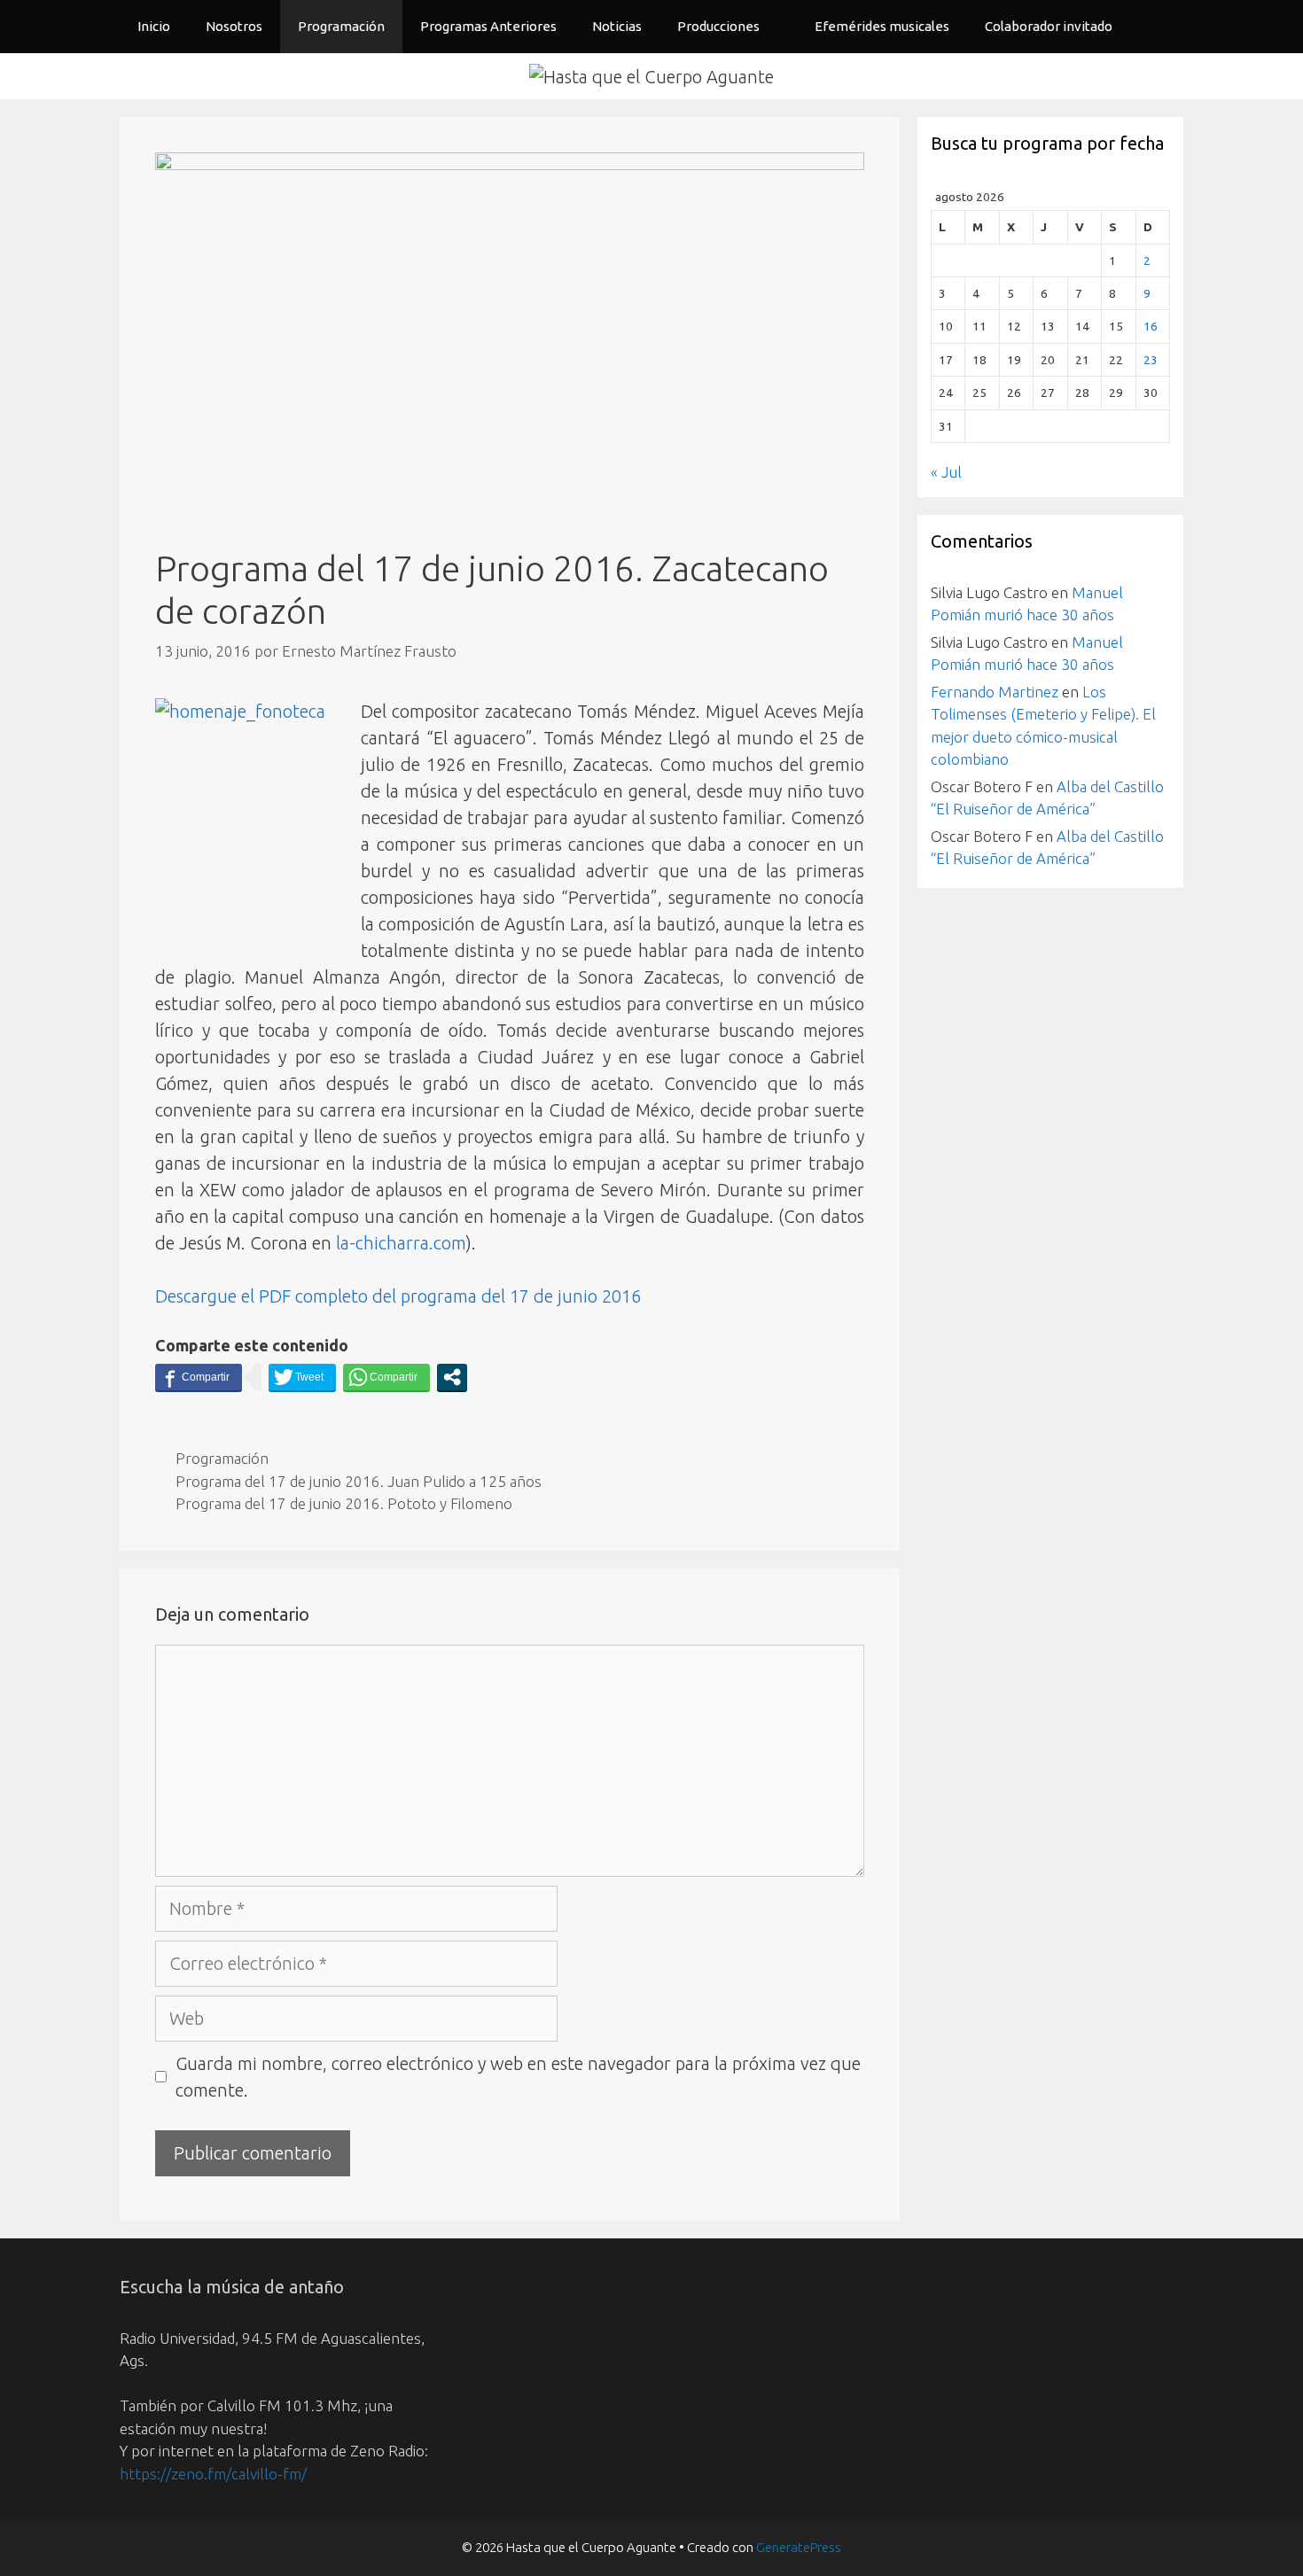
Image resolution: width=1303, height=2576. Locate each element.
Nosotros (234, 26)
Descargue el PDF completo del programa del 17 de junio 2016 (398, 1296)
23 (1151, 360)
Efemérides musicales (882, 26)
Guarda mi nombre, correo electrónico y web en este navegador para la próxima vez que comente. (518, 2077)
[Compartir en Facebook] (199, 1377)
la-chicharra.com (401, 1243)
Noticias (617, 26)
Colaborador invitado (1049, 26)
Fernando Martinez (995, 692)
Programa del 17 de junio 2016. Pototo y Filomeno (344, 1503)
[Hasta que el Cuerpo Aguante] (651, 75)
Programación (341, 26)
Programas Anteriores (488, 26)
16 (1151, 326)
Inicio (154, 26)
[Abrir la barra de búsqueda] (1157, 27)
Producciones (718, 26)
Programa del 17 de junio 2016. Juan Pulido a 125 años (359, 1481)
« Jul (946, 472)
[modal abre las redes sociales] (452, 1377)
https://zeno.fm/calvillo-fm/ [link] (213, 2474)
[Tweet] (302, 1377)
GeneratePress (799, 2547)
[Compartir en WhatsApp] (386, 1377)
